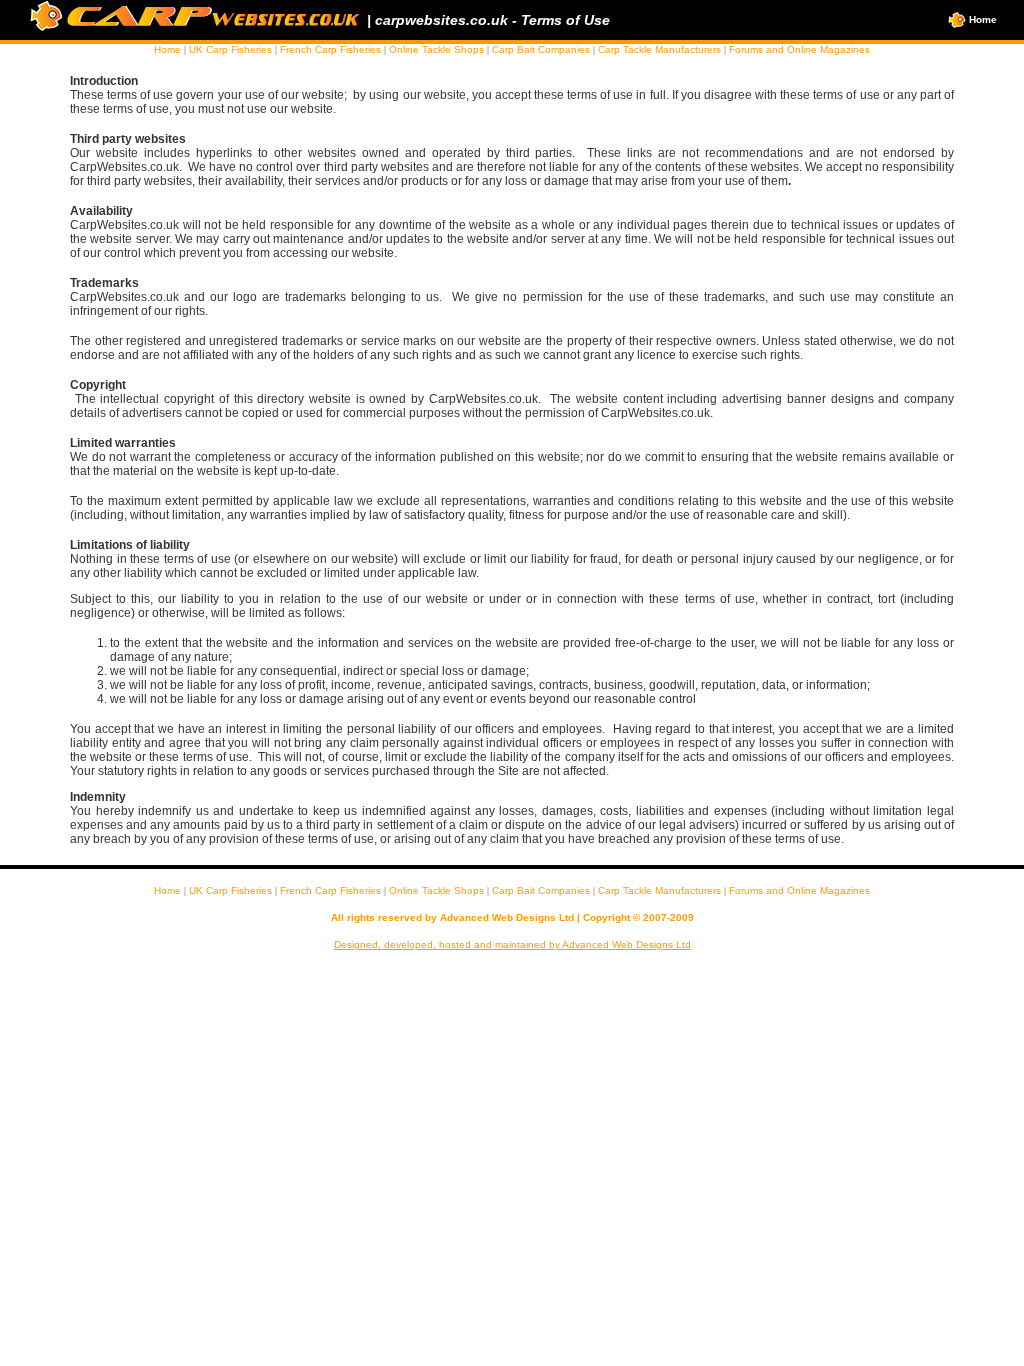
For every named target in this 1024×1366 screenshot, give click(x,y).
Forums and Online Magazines (799, 49)
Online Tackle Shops (436, 49)
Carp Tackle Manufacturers (659, 49)
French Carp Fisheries (330, 49)
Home (981, 19)
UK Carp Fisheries (230, 49)
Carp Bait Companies (541, 49)
